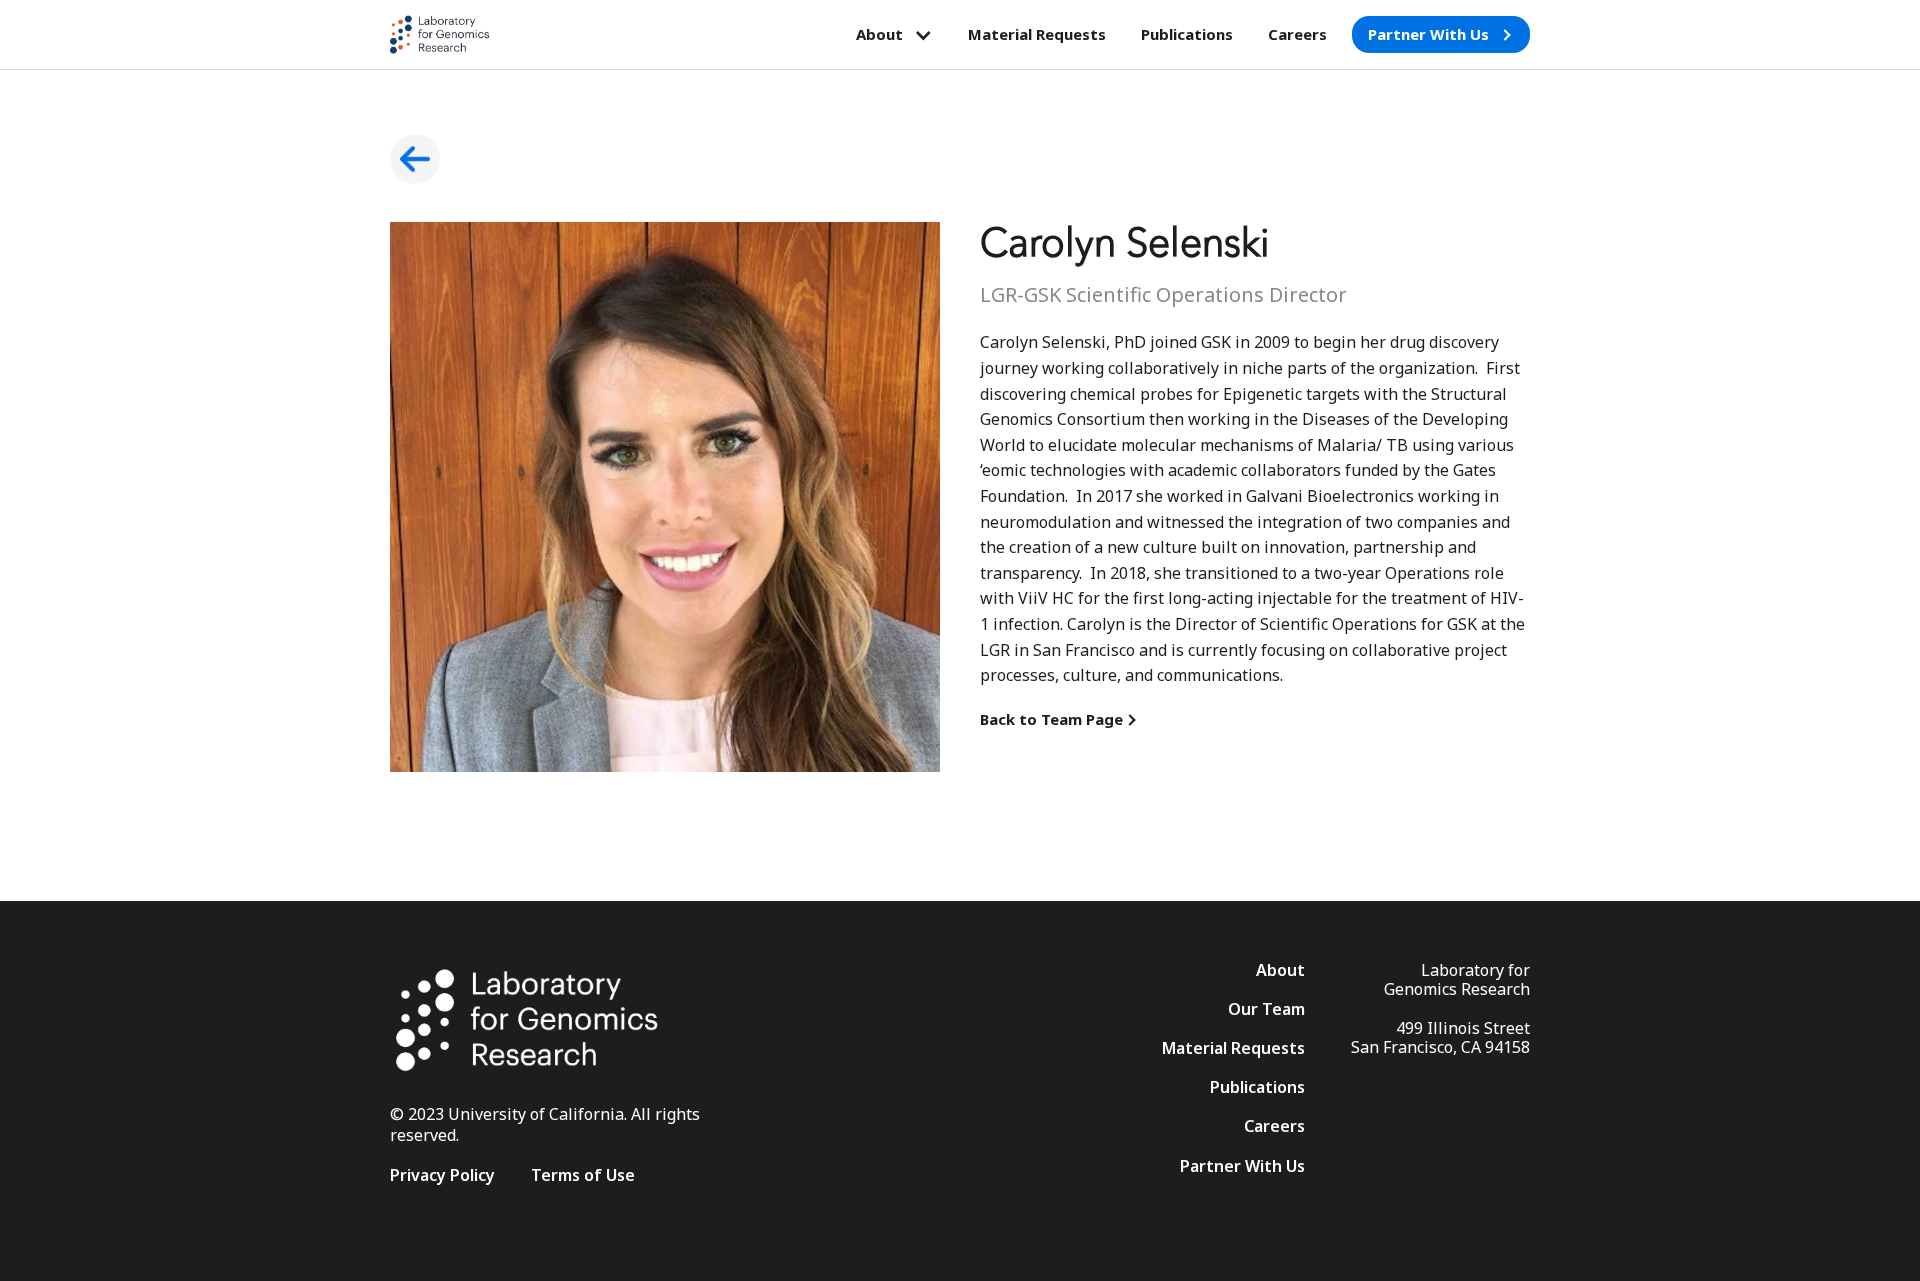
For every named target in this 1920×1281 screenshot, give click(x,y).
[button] (894, 35)
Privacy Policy (442, 1175)
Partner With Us (1242, 1166)
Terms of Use (583, 1175)
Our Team (1266, 1009)
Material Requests (1037, 34)
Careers (1297, 34)
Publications (1187, 34)
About (1280, 970)
